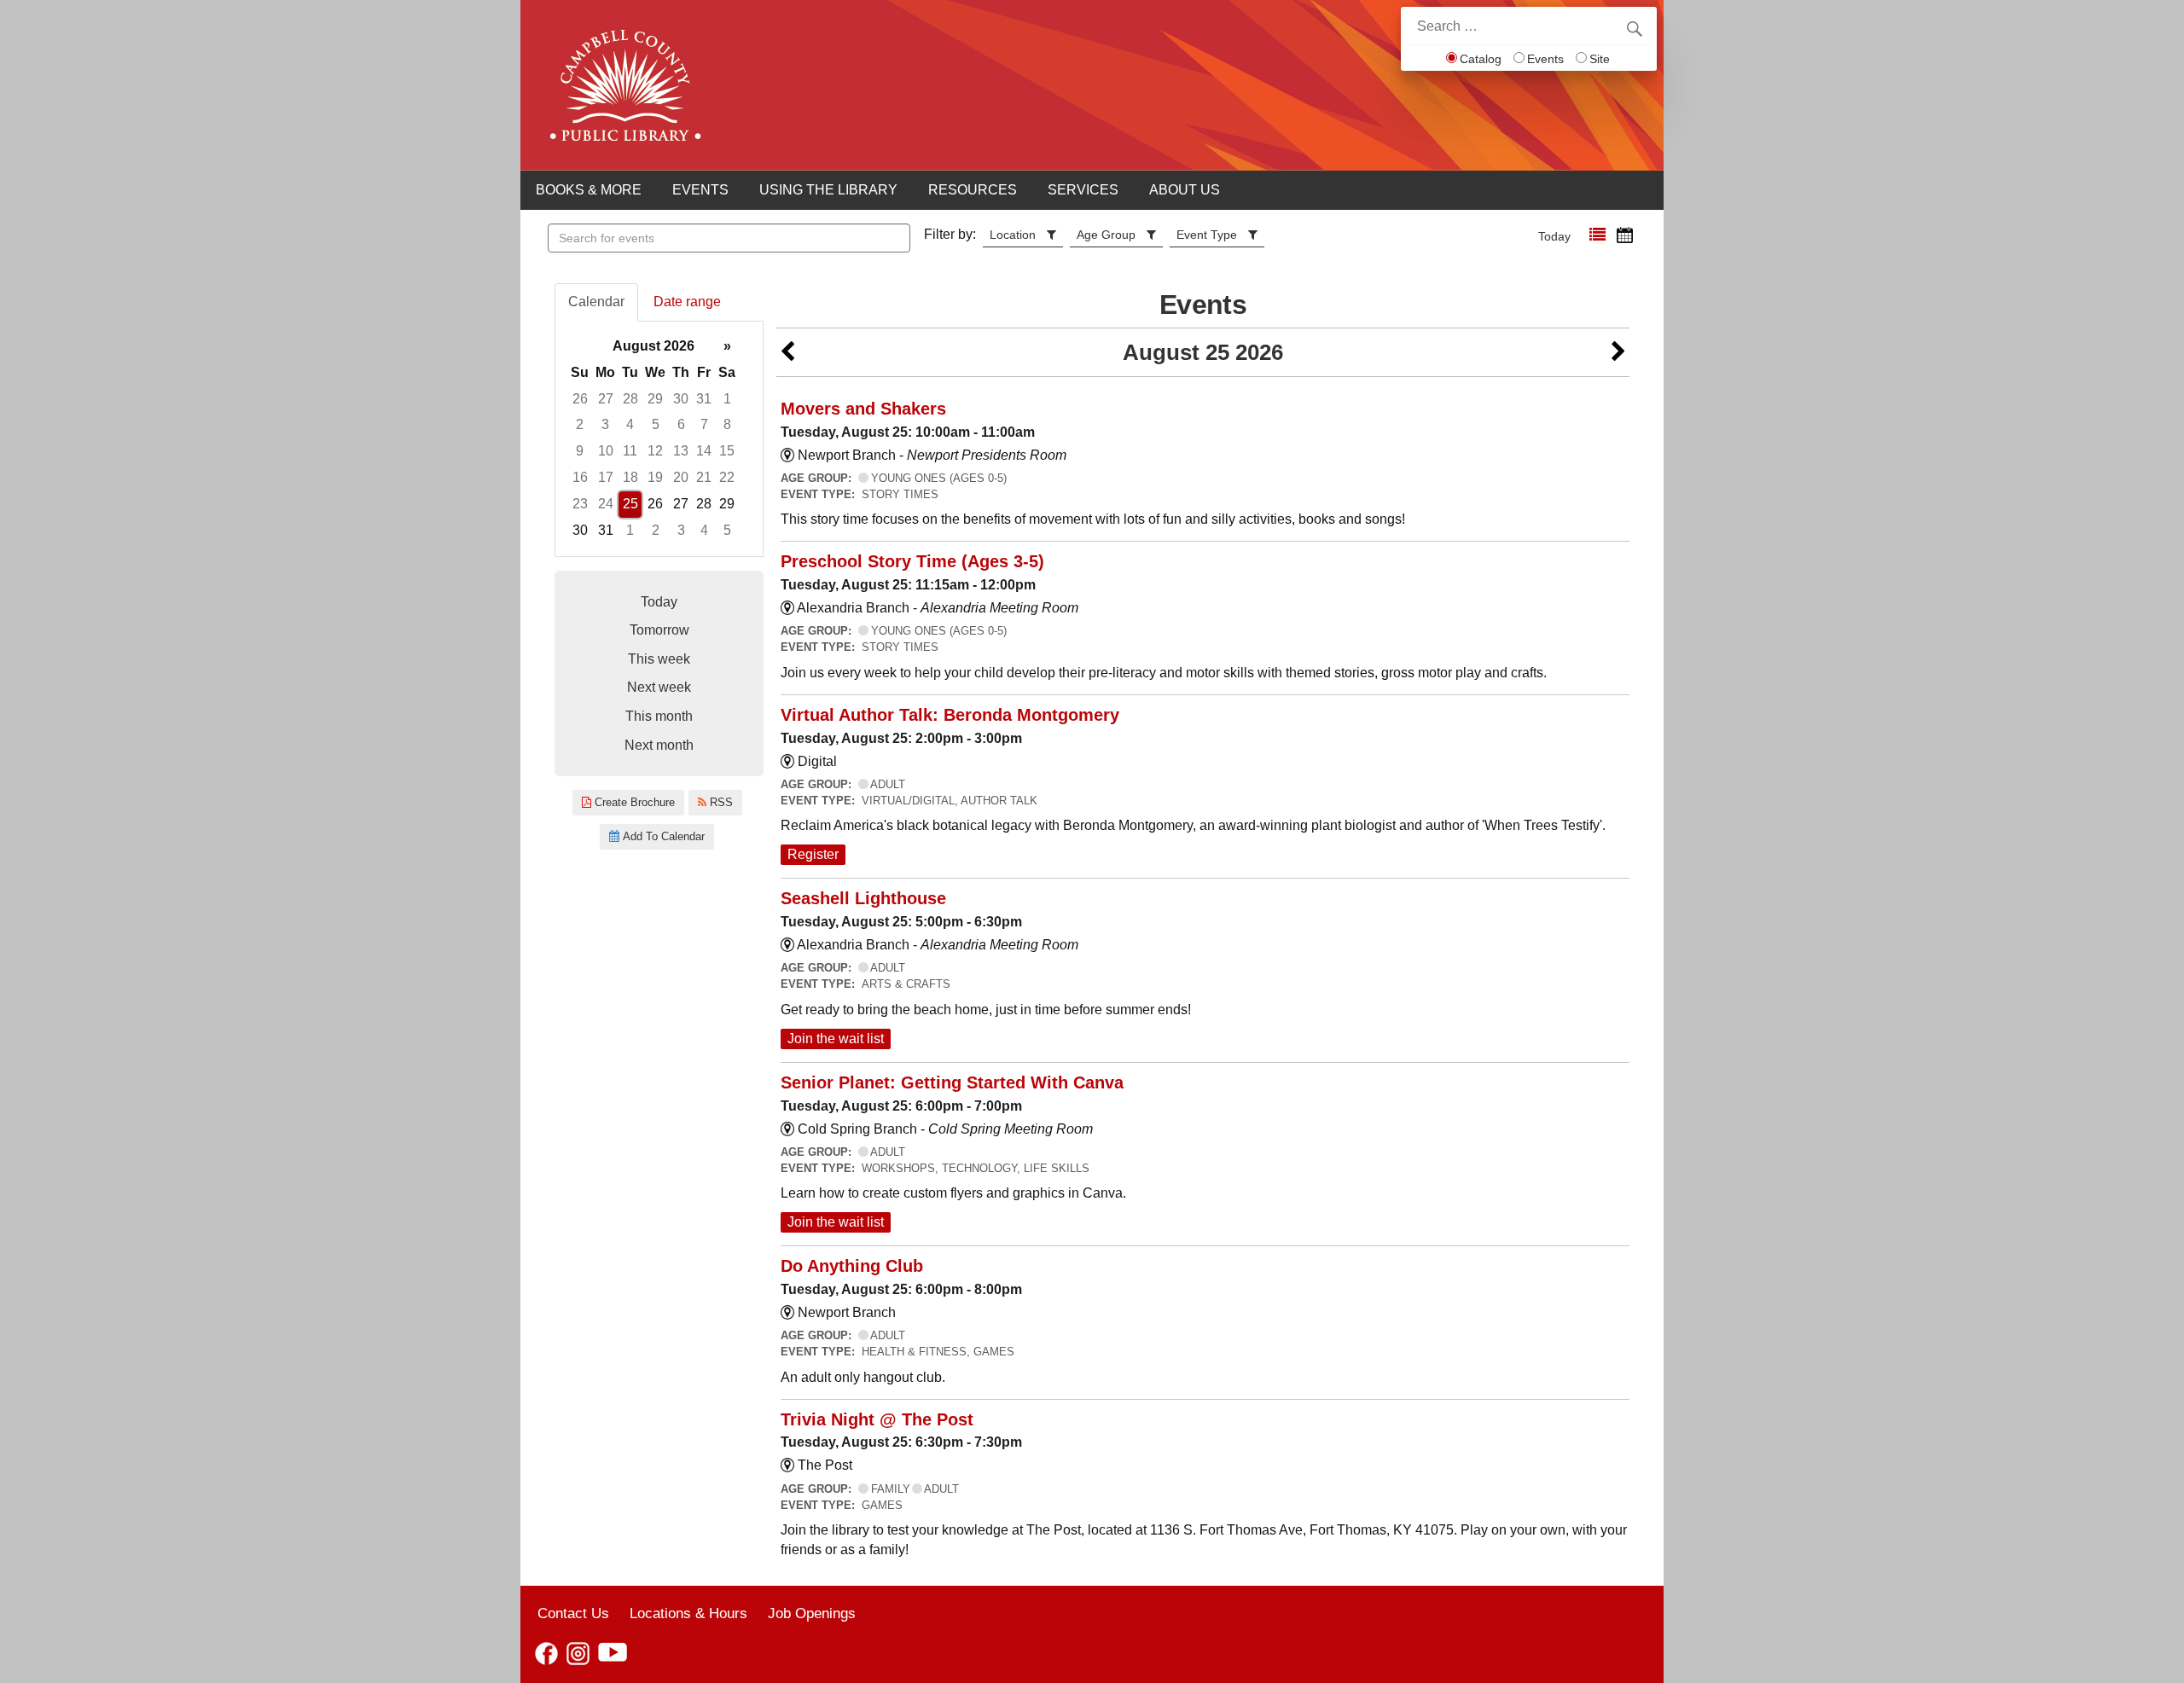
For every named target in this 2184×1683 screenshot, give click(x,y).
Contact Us (573, 1613)
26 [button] (580, 399)
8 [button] (727, 424)
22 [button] (727, 477)
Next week (659, 687)
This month (659, 716)
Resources (973, 190)
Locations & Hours (688, 1613)
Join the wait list (836, 1039)
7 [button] (704, 424)
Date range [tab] (687, 302)
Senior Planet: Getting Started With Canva (952, 1082)
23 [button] (580, 504)
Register (813, 854)
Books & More (589, 190)
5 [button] (656, 424)
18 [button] (630, 477)
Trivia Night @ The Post (877, 1419)
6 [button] (681, 424)
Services (1083, 190)
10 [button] (606, 451)
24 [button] (606, 504)
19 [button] (655, 477)
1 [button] (727, 399)
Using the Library (828, 190)
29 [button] (655, 399)
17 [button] (606, 477)
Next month (659, 745)
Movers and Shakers (863, 409)
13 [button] (681, 451)
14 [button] (704, 451)
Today (1554, 236)
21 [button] (704, 477)
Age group (1106, 235)
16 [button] (580, 477)
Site (1600, 59)
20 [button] (681, 477)
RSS (720, 802)
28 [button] (630, 399)
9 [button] (580, 451)
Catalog (1481, 59)
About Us (1185, 190)
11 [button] (630, 451)
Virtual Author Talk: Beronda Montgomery (950, 715)
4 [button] (630, 424)
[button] (1597, 235)
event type (1207, 235)
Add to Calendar (662, 836)
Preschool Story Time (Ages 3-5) (912, 561)
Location (1013, 235)
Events (1545, 59)
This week (659, 659)
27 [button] (606, 399)
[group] (659, 439)
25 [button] (630, 504)
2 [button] (580, 424)
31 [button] (704, 399)
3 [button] (605, 424)
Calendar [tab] (596, 302)
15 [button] (727, 451)
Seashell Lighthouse (863, 898)
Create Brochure (633, 802)
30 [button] (681, 399)
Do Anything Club (852, 1266)
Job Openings (812, 1613)
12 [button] (655, 451)
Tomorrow (659, 630)
